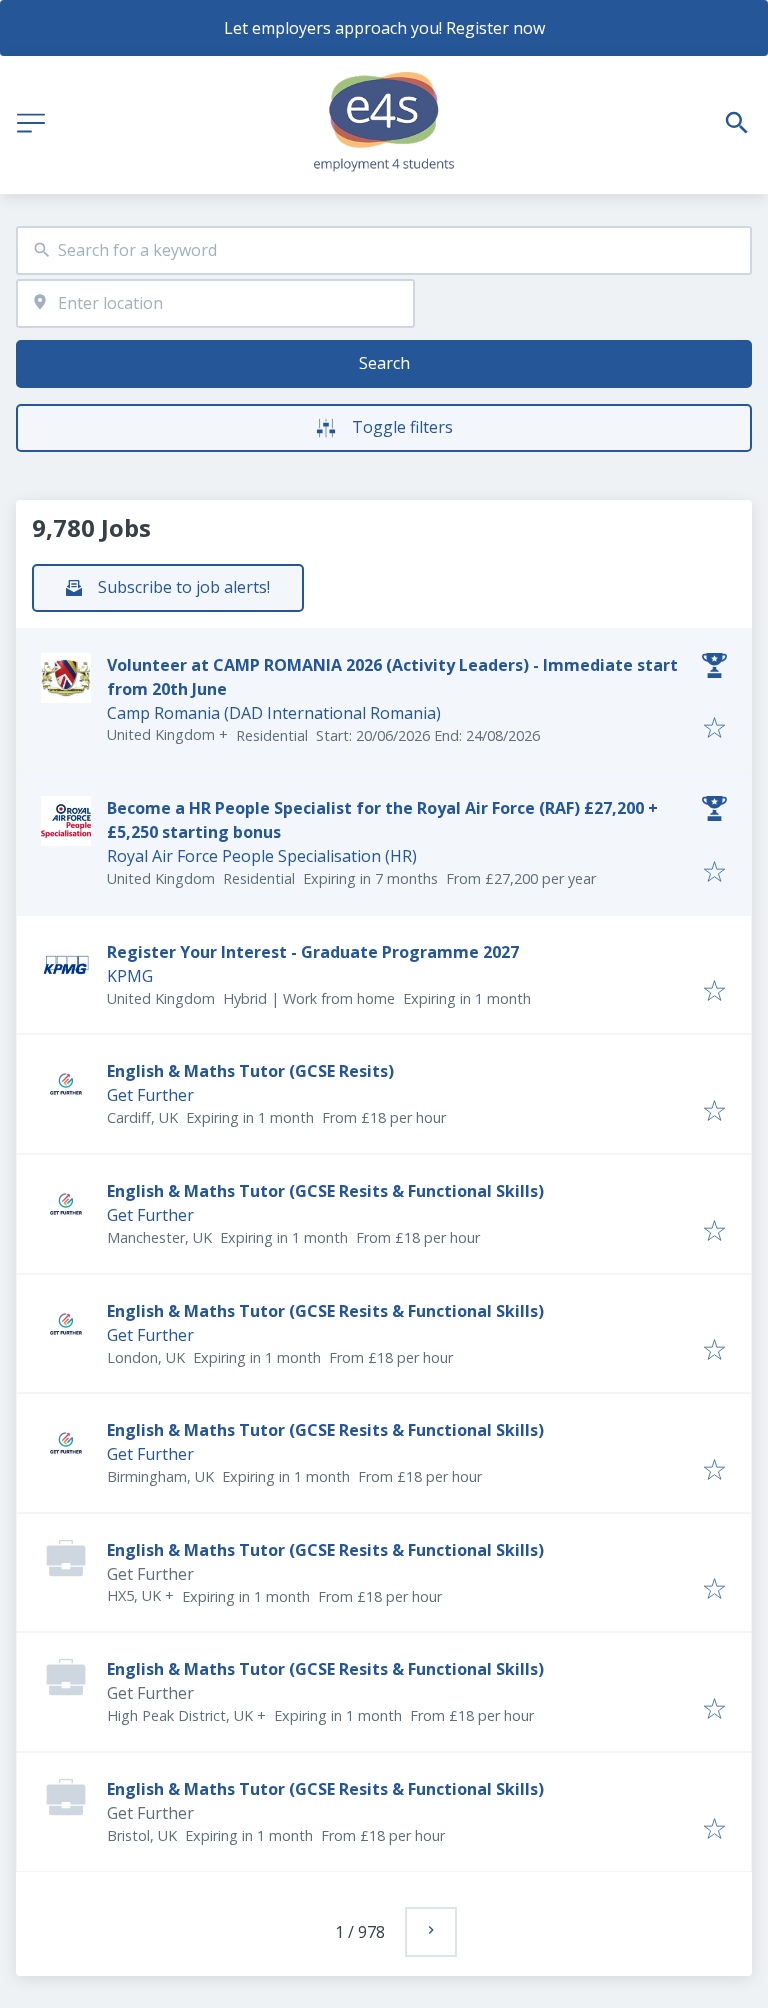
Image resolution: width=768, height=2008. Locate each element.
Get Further (150, 1095)
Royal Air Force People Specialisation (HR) (262, 856)
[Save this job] (714, 729)
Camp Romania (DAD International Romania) (274, 713)
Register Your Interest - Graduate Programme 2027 (313, 952)
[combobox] (384, 250)
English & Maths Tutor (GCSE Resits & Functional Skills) (325, 1191)
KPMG (130, 976)
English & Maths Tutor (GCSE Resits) (250, 1071)
